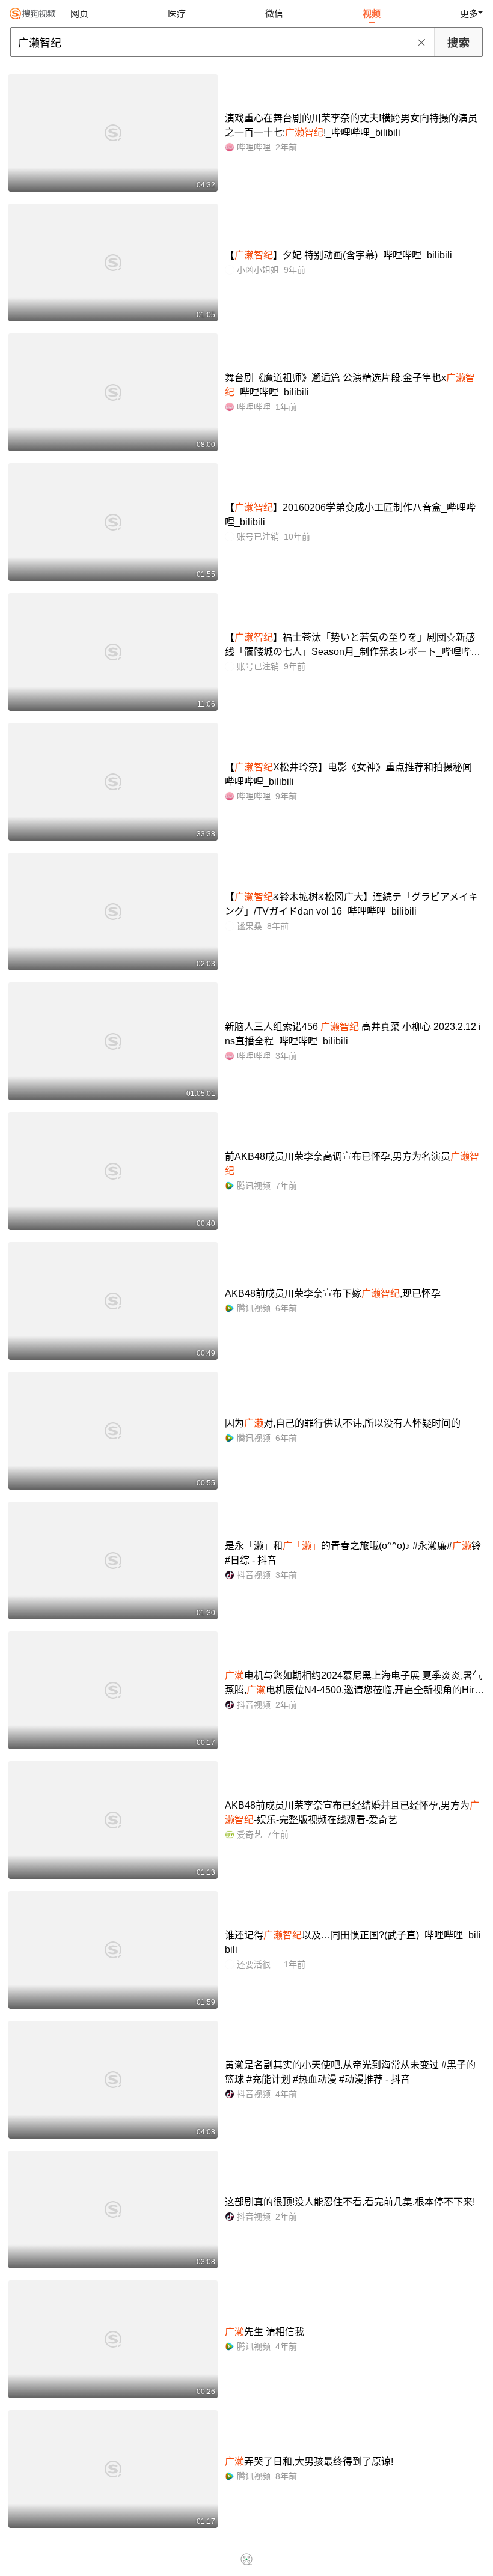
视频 (372, 14)
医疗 (177, 14)
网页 (79, 14)
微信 (274, 14)
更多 (469, 14)
